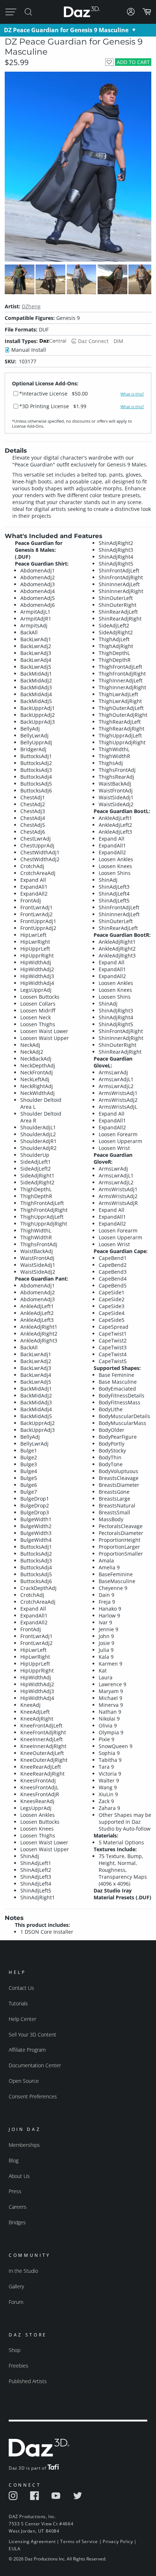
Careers (18, 2207)
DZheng (31, 306)
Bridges (17, 2222)
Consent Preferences (33, 2096)
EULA (15, 2549)
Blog (14, 2160)
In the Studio (23, 2271)
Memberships (24, 2145)
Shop (15, 2350)
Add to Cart (133, 62)
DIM (118, 341)
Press (15, 2191)
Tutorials (18, 2003)
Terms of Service (79, 2541)
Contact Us (21, 1988)
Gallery (16, 2286)
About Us (19, 2176)
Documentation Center (35, 2065)
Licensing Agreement (32, 2541)
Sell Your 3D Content (32, 2034)
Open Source (24, 2081)
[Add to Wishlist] (109, 62)
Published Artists (28, 2381)
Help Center (22, 2019)
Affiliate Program (27, 2050)
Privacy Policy (118, 2541)
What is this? (132, 394)
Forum (16, 2302)
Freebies (19, 2366)
